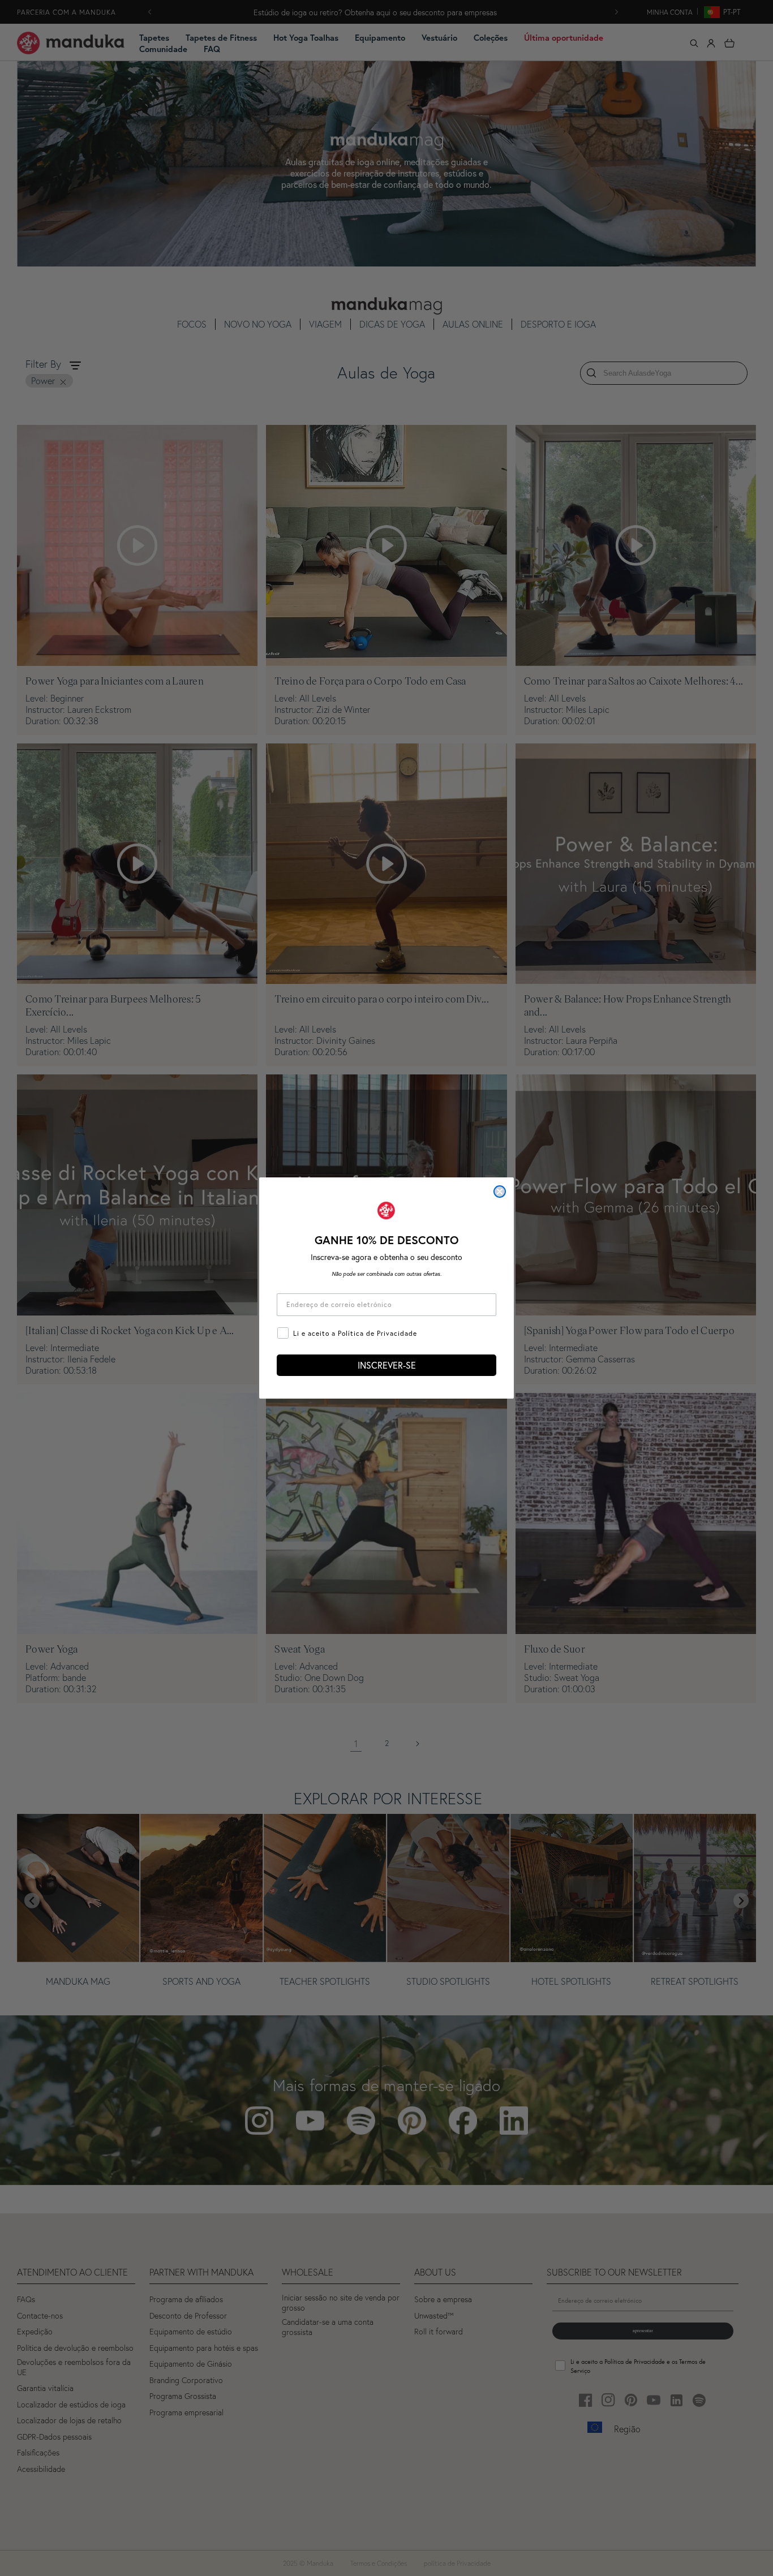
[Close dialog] (500, 1192)
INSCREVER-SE (387, 1365)
